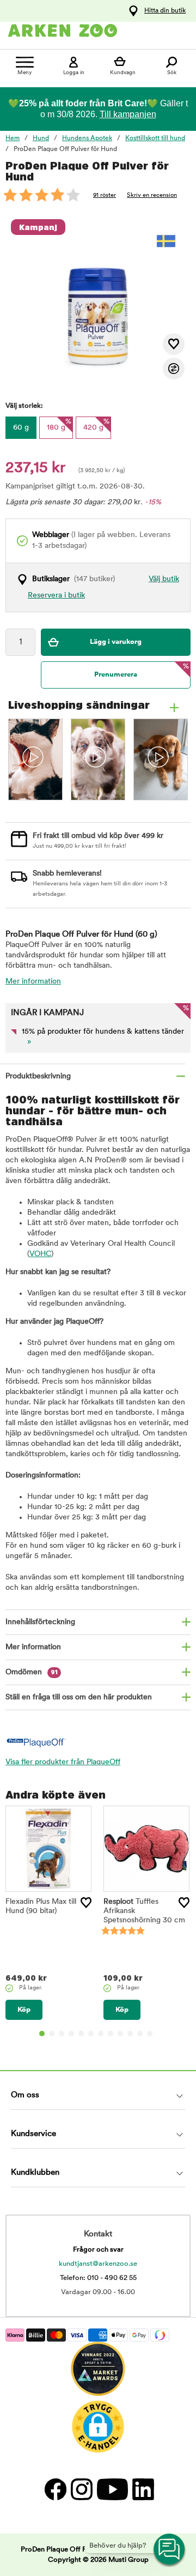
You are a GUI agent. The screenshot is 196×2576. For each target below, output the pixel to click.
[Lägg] (86, 1903)
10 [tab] (130, 2034)
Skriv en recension (152, 195)
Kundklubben (35, 2173)
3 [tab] (62, 2034)
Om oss (25, 2095)
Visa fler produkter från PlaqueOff (63, 1762)
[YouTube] (112, 2490)
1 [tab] (42, 2034)
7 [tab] (101, 2034)
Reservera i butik (56, 596)
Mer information (33, 982)
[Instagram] (81, 2490)
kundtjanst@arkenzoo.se (98, 2264)
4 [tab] (71, 2034)
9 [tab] (120, 2034)
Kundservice (33, 2134)
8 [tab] (111, 2034)
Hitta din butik (165, 11)
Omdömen (32, 1672)
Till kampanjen (128, 114)
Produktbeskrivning (38, 1076)
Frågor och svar (98, 2250)
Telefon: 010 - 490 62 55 (98, 2278)
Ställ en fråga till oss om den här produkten (79, 1697)
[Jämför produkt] (174, 369)
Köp (24, 2010)
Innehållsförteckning (40, 1622)
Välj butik (164, 579)
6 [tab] (91, 2034)
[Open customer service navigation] (170, 2550)
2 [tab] (52, 2034)
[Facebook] (55, 2490)
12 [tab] (150, 2034)
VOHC (40, 1254)
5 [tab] (81, 2034)
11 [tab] (140, 2034)
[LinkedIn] (142, 2490)
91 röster (105, 195)
